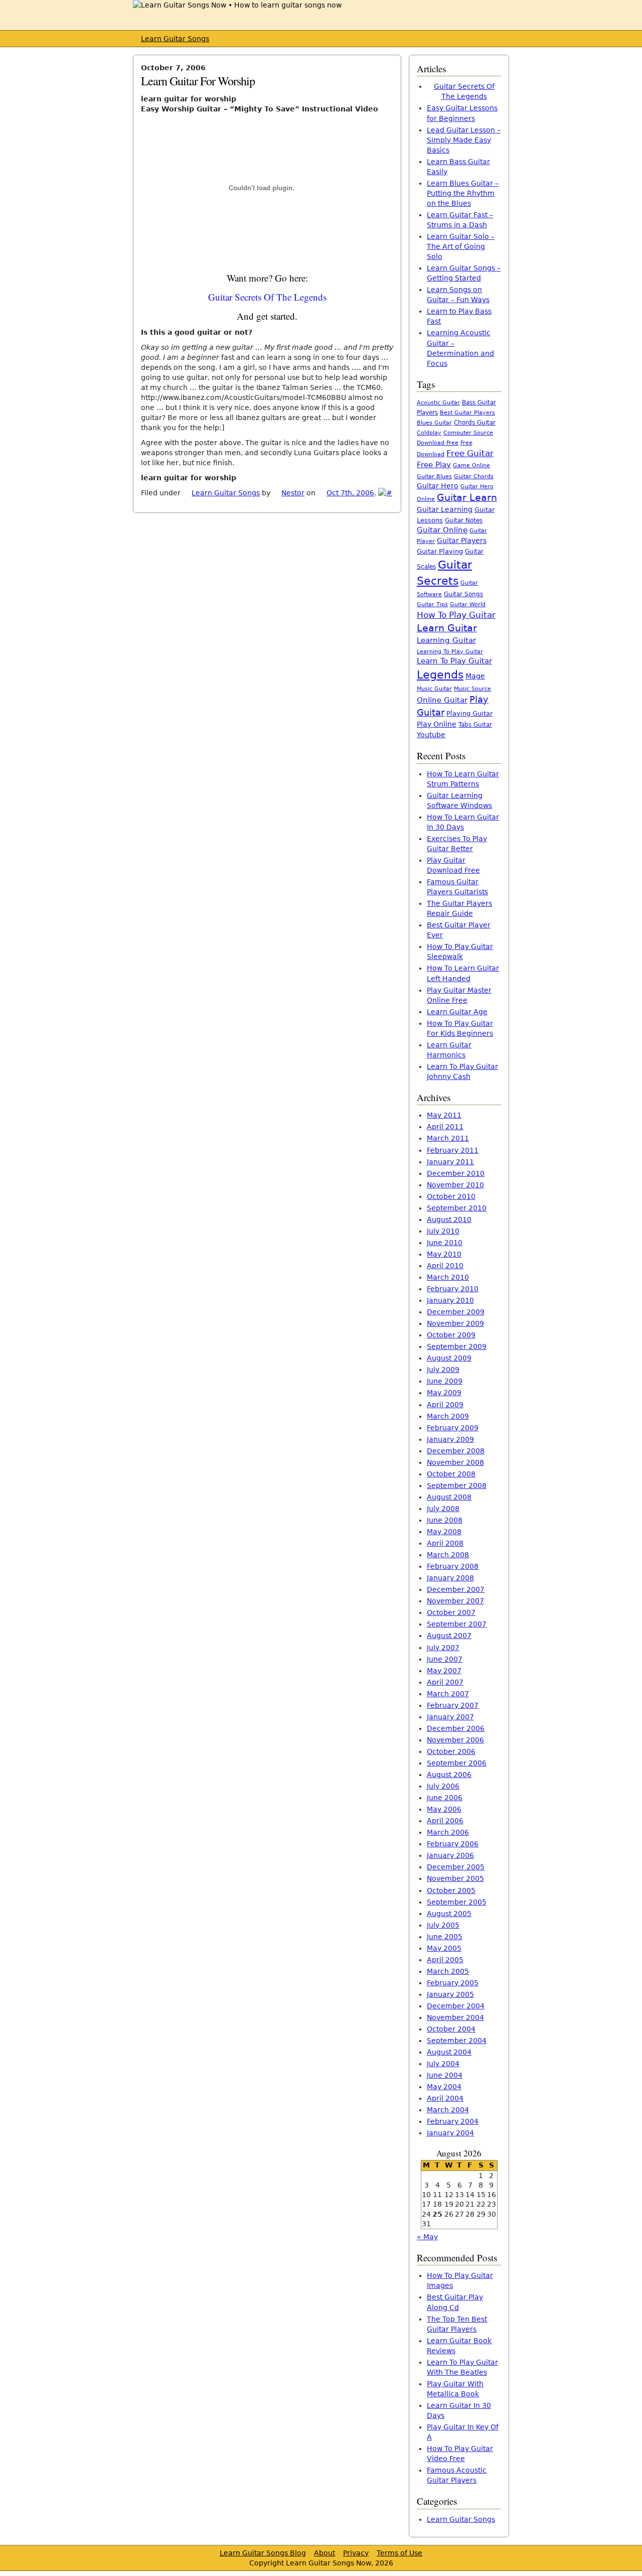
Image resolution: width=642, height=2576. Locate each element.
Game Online (471, 465)
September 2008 (457, 1485)
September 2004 (457, 2041)
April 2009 (445, 1405)
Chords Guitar (475, 423)
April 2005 (445, 1960)
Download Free (438, 443)
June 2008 (445, 1520)
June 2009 (445, 1381)
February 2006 (453, 1844)
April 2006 (445, 1821)
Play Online (437, 724)
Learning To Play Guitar (450, 651)
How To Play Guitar (456, 615)
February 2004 (453, 2121)
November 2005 (455, 1878)
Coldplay (429, 433)
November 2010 (455, 1185)
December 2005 (456, 1867)
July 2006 (443, 1786)
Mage (475, 676)
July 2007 (443, 1648)
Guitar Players (462, 540)
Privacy (356, 2553)
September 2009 (457, 1346)
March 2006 (448, 1832)
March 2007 (448, 1694)
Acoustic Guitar (438, 403)
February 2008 (453, 1566)
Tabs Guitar (475, 725)
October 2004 (451, 2029)
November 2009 (455, 1323)
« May (427, 2237)
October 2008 (451, 1474)
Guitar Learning (445, 509)
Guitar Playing (440, 551)
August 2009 (449, 1358)
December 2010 (456, 1173)
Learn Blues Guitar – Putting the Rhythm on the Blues (463, 193)
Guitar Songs (463, 594)
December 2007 (456, 1589)
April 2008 (445, 1543)
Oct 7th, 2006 (350, 493)
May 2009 (444, 1393)
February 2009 (453, 1428)
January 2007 (450, 1717)
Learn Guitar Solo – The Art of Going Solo (461, 246)
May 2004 (444, 2087)
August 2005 (449, 1914)
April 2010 (445, 1266)
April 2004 (445, 2098)
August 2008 (449, 1497)
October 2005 (451, 1890)
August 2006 (449, 1775)
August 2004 (449, 2052)
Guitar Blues (434, 477)
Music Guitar (434, 689)
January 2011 (450, 1162)
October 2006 (451, 1751)
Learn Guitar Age (457, 1012)
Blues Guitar (434, 423)
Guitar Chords (474, 477)
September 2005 (457, 1902)
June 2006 (445, 1798)
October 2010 (451, 1196)
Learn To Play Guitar (454, 661)
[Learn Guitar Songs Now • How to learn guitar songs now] (237, 5)
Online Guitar (442, 700)
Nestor (293, 493)
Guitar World (468, 604)
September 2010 (457, 1208)
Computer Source (468, 433)
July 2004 (443, 2064)
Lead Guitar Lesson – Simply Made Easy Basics (464, 140)
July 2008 (443, 1509)
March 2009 (448, 1416)
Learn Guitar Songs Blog (263, 2553)
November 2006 (455, 1740)
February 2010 (453, 1289)
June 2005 (445, 1937)
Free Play (434, 465)
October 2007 (451, 1612)
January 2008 (450, 1578)
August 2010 (449, 1219)
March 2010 (448, 1277)
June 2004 (445, 2075)
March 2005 (448, 1971)
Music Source (472, 689)
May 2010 (444, 1254)
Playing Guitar (469, 713)
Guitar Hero (438, 486)
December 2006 (456, 1728)
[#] (385, 493)
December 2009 (456, 1312)
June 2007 (445, 1659)
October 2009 (451, 1335)
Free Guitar (470, 453)
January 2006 (450, 1855)
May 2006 (444, 1809)
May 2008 (444, 1532)
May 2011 (444, 1115)
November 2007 (455, 1601)
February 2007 (453, 1705)
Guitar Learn (467, 497)
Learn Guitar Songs (175, 39)
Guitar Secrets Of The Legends (267, 297)
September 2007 (457, 1624)
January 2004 (450, 2133)
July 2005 (443, 1925)
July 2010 (443, 1231)
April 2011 (445, 1127)
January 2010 (450, 1300)
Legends (440, 674)
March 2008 (448, 1555)
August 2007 (449, 1636)
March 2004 (448, 2110)
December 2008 (456, 1451)
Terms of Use (399, 2553)
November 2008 (455, 1462)
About (325, 2553)
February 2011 (453, 1150)
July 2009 (443, 1370)
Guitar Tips (432, 604)
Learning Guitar (446, 640)
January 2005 (450, 1994)
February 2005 (453, 1983)
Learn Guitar (447, 628)
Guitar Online (442, 530)
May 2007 (444, 1671)
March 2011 (448, 1138)
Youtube (431, 735)
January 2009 (450, 1439)
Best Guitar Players (467, 413)
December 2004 (456, 2006)
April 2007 (445, 1682)
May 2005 (444, 1948)
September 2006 (457, 1763)
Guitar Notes (464, 520)
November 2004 (455, 2017)
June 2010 (445, 1243)
